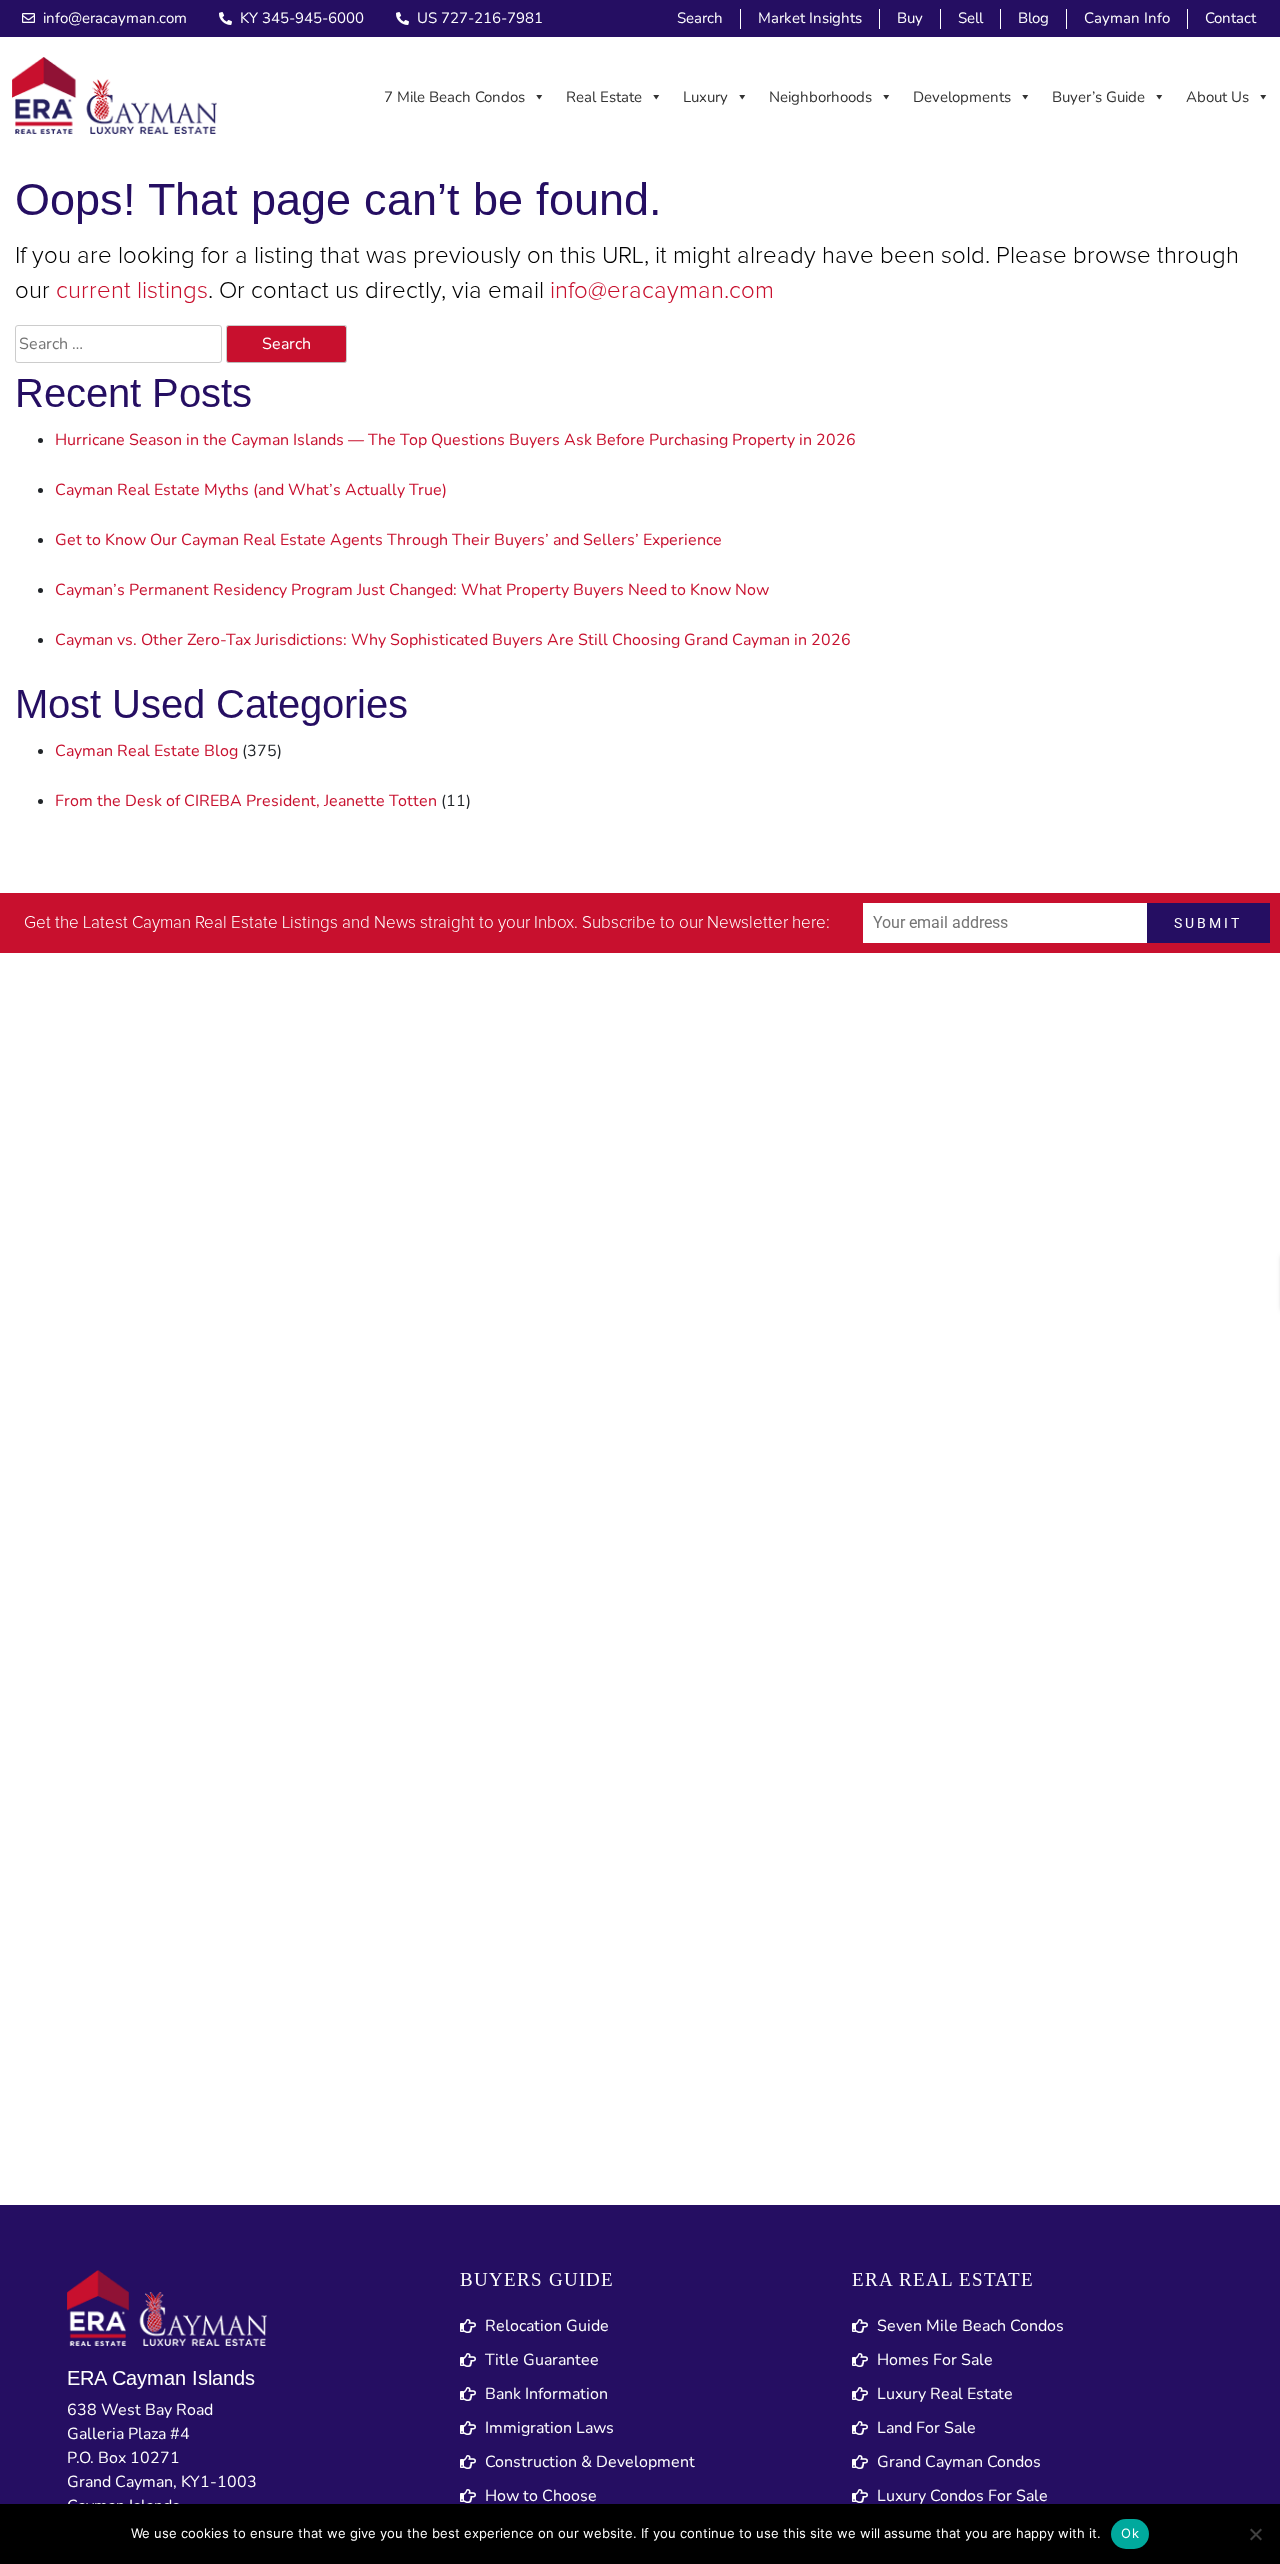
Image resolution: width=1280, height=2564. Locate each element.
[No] (1255, 2534)
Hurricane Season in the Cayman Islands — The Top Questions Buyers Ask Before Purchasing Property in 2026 (455, 440)
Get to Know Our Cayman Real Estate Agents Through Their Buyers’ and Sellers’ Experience (388, 540)
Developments (962, 97)
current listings (132, 291)
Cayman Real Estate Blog (146, 751)
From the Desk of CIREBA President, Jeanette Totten (246, 801)
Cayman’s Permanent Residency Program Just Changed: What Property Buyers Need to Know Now (412, 590)
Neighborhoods (820, 97)
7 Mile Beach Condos (454, 97)
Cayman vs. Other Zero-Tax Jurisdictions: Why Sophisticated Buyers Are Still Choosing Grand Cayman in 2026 (453, 640)
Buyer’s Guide (1098, 97)
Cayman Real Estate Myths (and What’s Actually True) (251, 490)
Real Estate (604, 97)
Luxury (705, 97)
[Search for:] (118, 344)
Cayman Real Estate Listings (235, 923)
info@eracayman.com (662, 291)
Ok (1130, 2533)
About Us (1217, 97)
